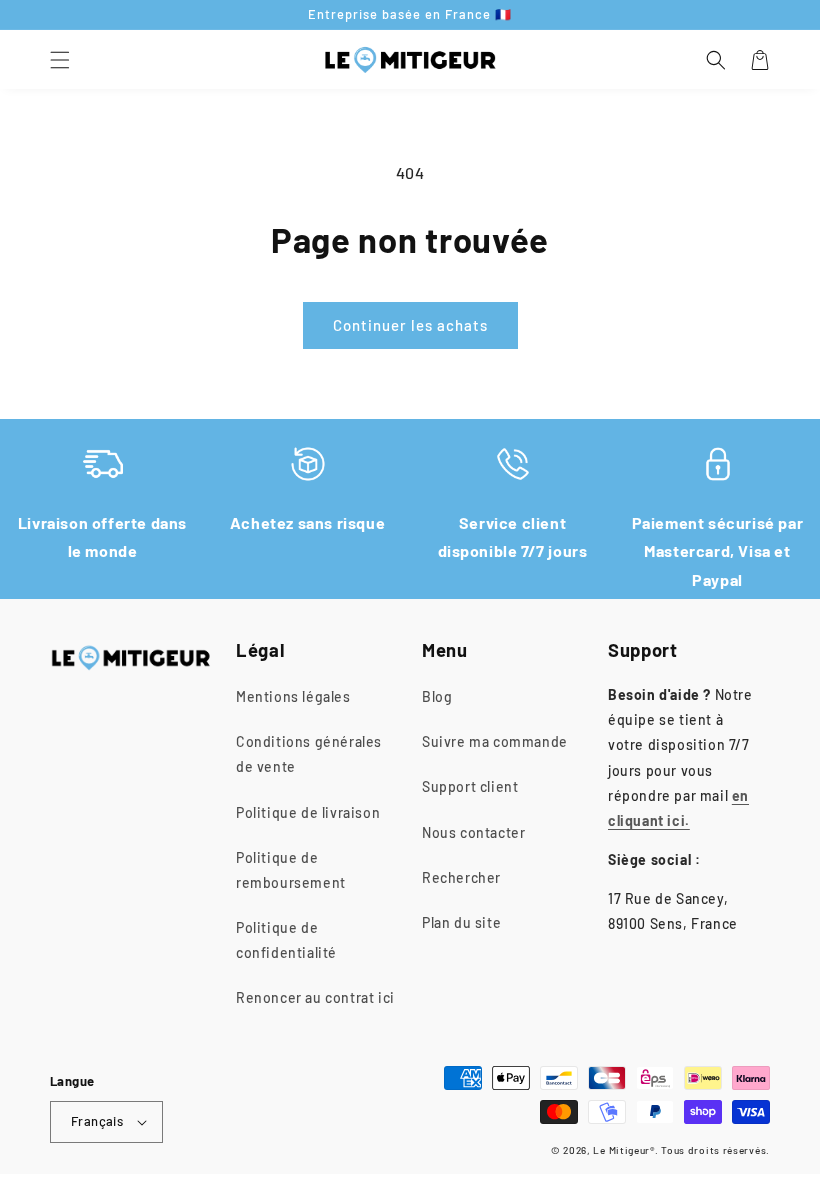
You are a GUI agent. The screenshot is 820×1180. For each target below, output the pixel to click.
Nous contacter (473, 832)
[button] (60, 60)
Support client (470, 786)
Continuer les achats (410, 325)
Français (97, 1121)
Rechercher (461, 877)
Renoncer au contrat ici (315, 997)
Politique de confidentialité (286, 940)
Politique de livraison (308, 812)
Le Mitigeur (621, 1150)
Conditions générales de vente (309, 754)
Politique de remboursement (291, 870)
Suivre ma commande (495, 741)
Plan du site (461, 922)
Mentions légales (293, 696)
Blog (437, 696)
